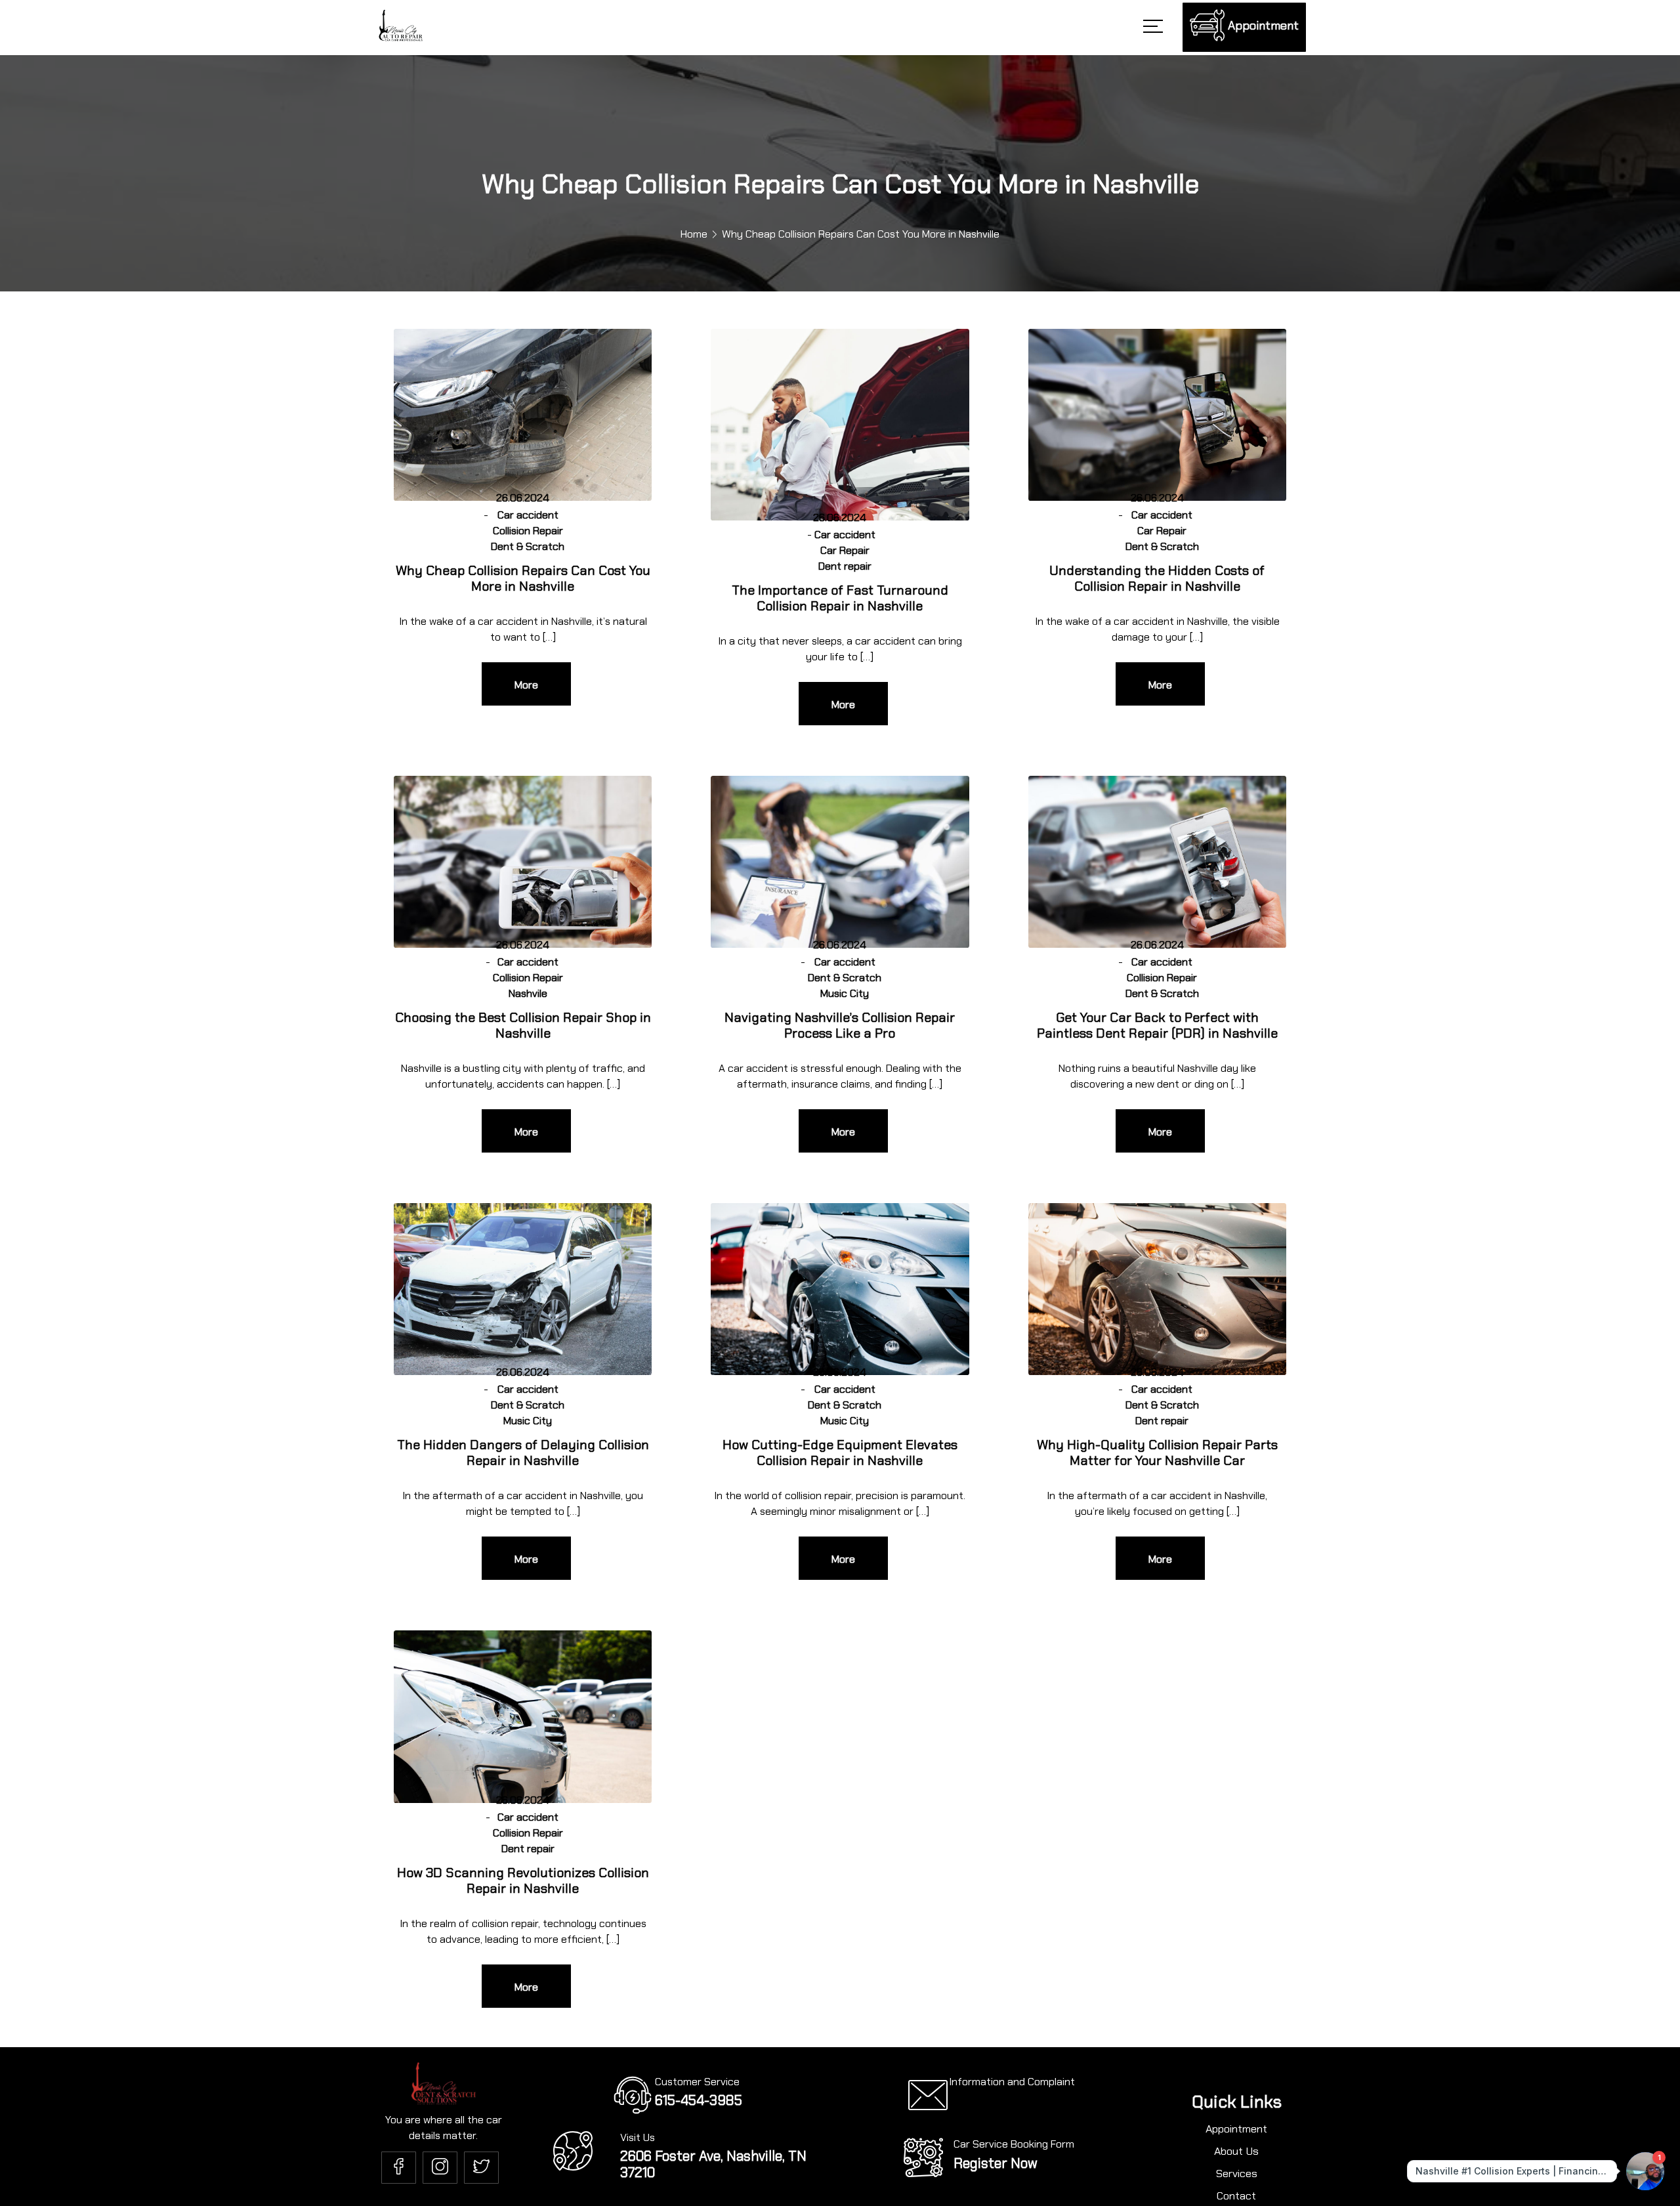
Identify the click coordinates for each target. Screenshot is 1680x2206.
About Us (1236, 2153)
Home (694, 234)
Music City (845, 993)
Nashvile (528, 993)
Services (1237, 2177)
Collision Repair (528, 531)
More (526, 685)
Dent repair (845, 566)
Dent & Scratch (528, 546)
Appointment (1236, 2131)
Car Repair (845, 550)
